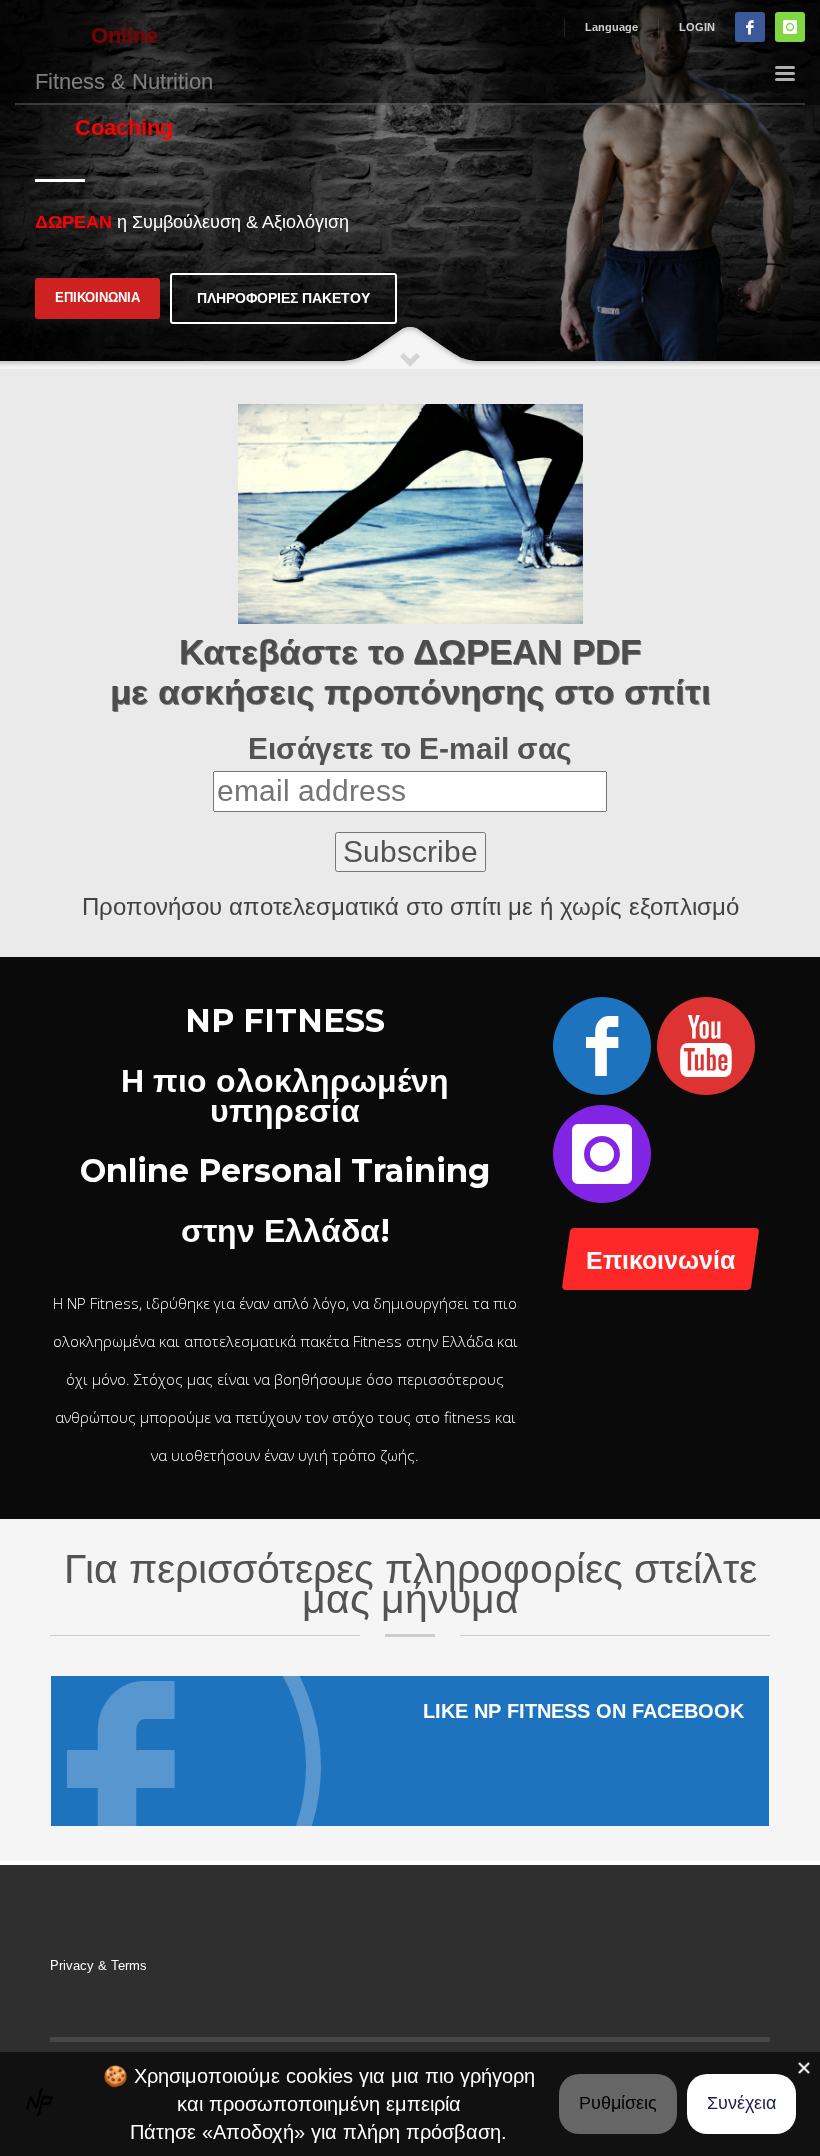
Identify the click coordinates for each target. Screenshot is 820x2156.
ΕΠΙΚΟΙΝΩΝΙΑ (97, 297)
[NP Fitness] (410, 1751)
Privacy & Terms (98, 1965)
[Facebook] (750, 27)
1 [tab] (402, 279)
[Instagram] (790, 27)
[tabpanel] (410, 184)
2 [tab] (418, 279)
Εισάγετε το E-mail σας (410, 748)
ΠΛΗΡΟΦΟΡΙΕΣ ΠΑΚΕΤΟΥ (283, 298)
